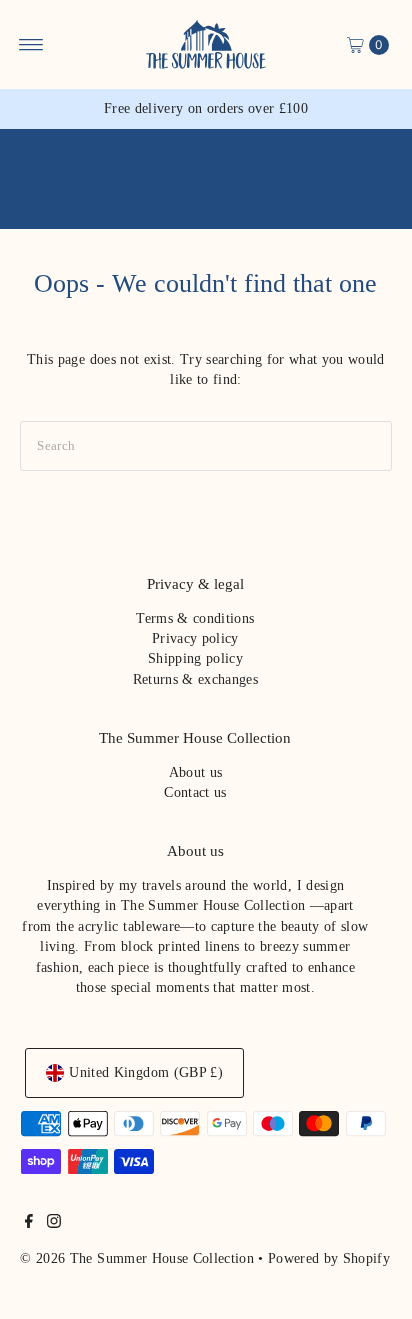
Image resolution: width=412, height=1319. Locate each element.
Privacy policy (195, 638)
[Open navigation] (31, 45)
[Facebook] (29, 1224)
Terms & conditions (195, 618)
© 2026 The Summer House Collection (137, 1258)
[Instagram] (54, 1224)
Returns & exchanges (195, 679)
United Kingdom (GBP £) (145, 1072)
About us (196, 772)
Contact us (195, 792)
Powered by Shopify (329, 1258)
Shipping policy (195, 658)
